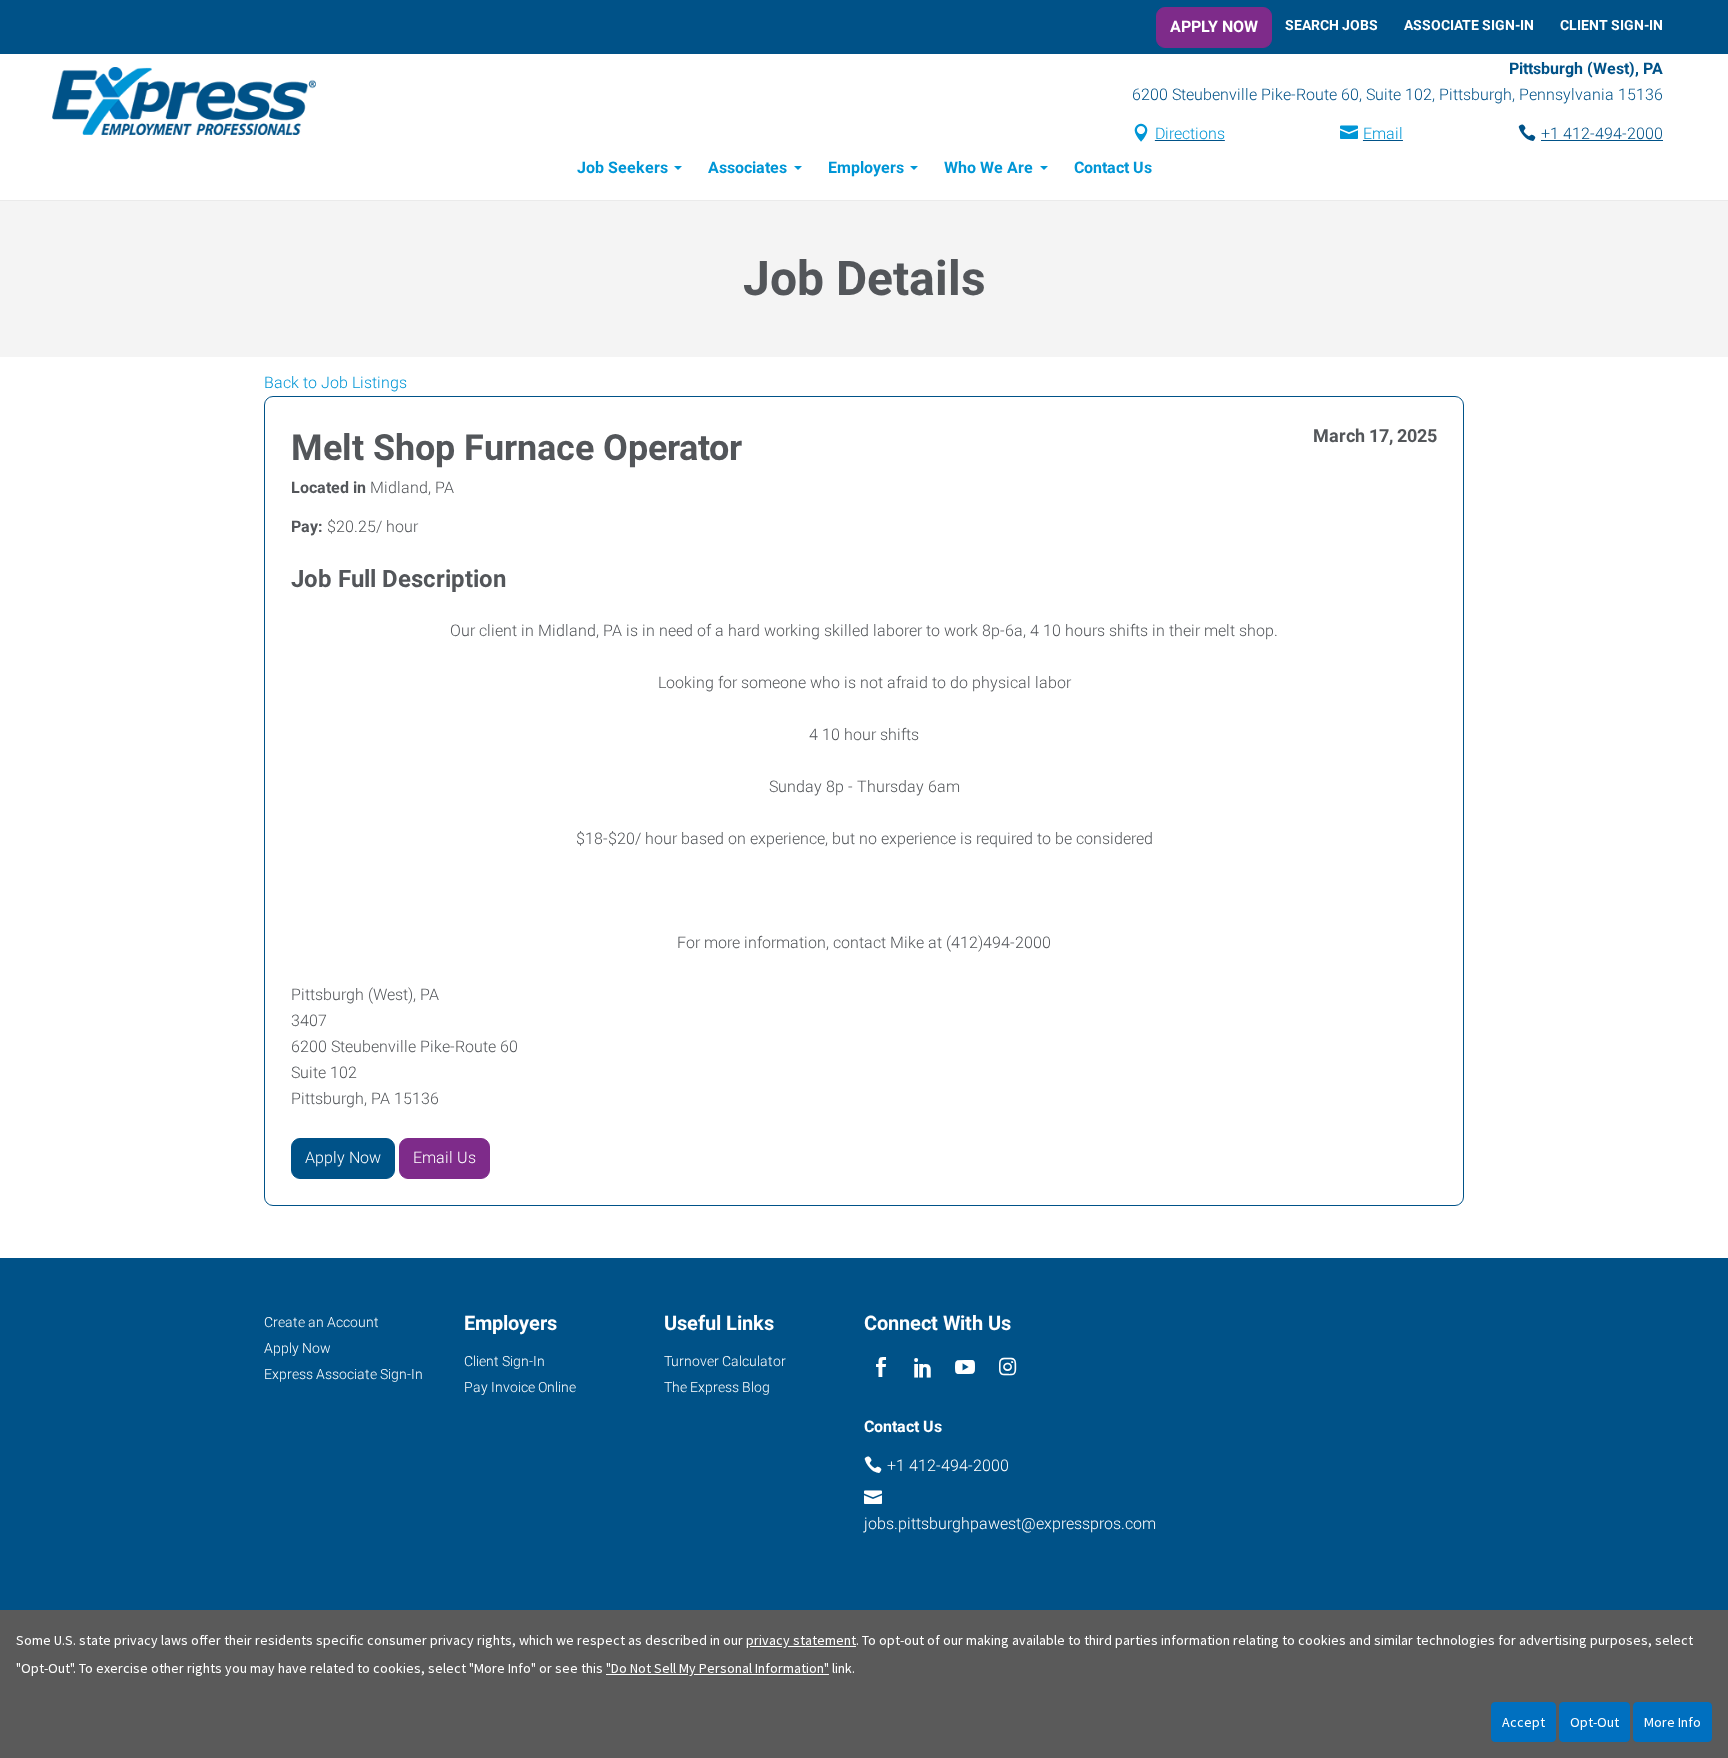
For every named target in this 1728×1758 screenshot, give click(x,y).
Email (1383, 133)
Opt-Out (1594, 1722)
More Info (1672, 1722)
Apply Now (1214, 26)
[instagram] (1007, 1368)
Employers (866, 167)
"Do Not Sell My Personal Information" (717, 1668)
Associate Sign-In (1469, 25)
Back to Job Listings (335, 382)
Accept (1523, 1722)
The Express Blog (717, 1387)
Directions (1190, 133)
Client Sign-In (1611, 25)
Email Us (444, 1157)
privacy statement (801, 1640)
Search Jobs (1331, 25)
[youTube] (965, 1368)
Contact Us (1113, 167)
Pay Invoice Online (520, 1387)
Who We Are (988, 167)
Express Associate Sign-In (343, 1374)
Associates (747, 167)
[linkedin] (922, 1368)
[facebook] (880, 1368)
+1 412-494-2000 (1602, 133)
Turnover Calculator (725, 1361)
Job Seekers (622, 167)
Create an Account (321, 1322)
